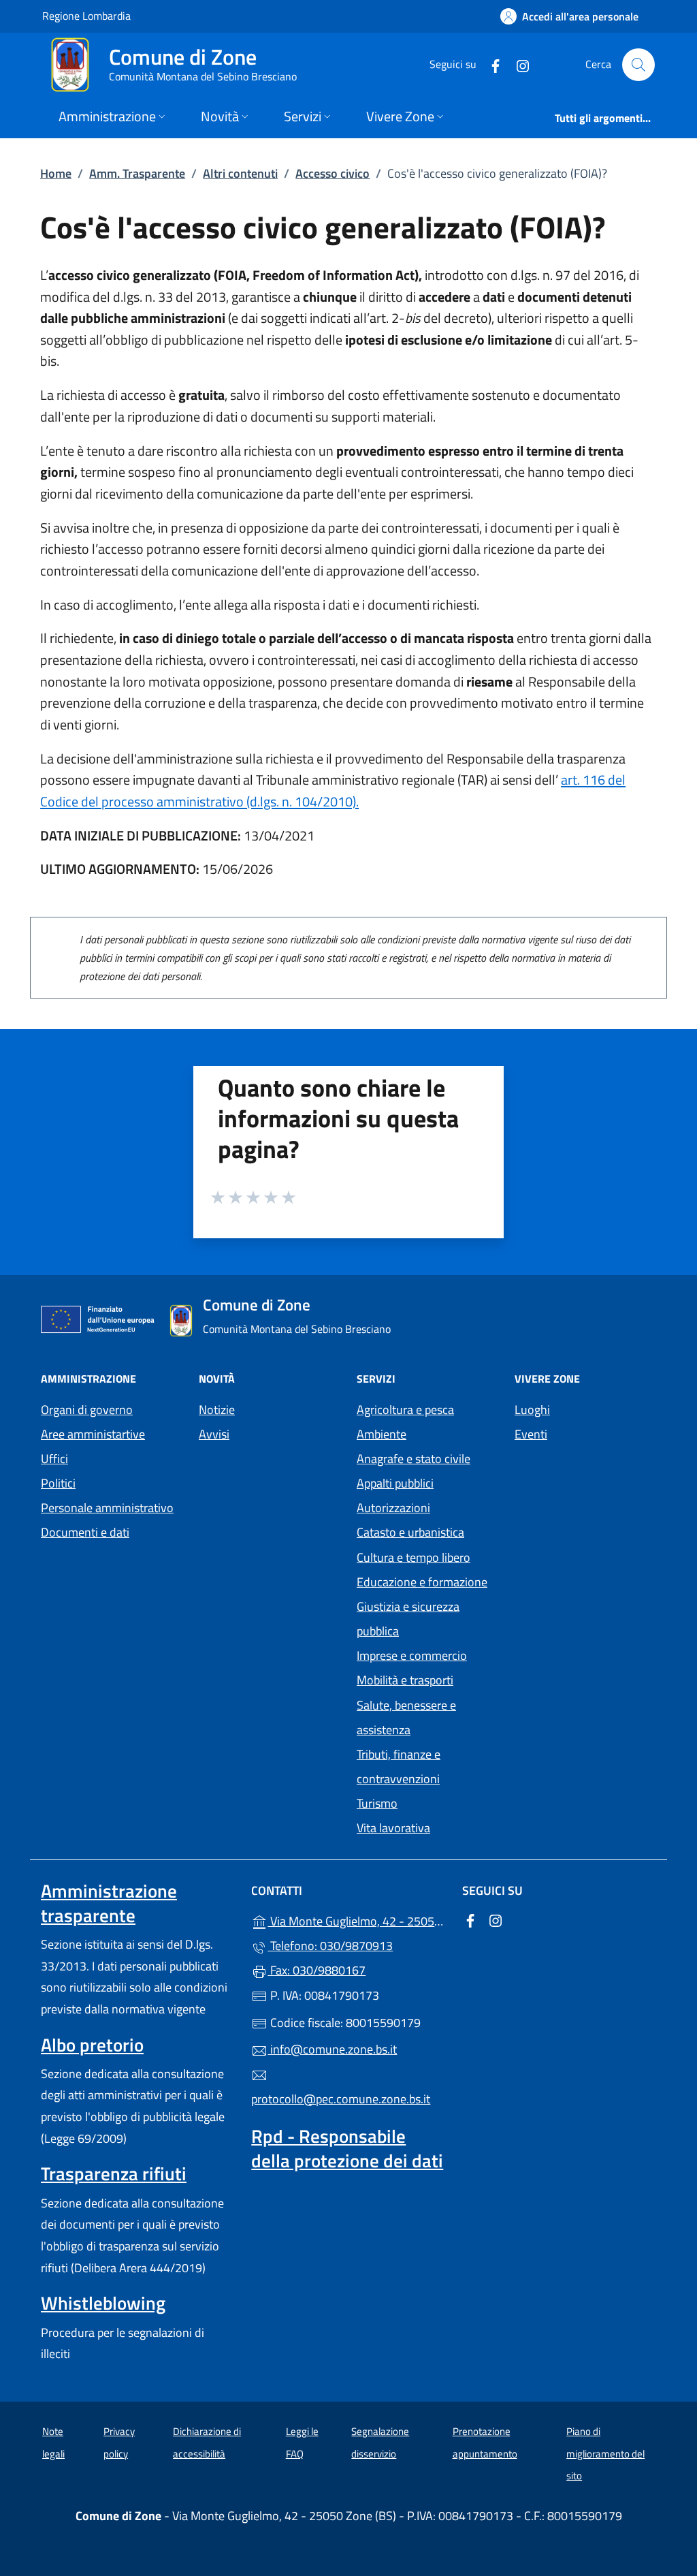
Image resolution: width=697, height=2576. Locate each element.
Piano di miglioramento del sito (605, 2453)
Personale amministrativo (107, 1508)
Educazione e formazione (422, 1582)
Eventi (531, 1434)
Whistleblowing (103, 2303)
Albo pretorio (92, 2045)
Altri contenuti (240, 173)
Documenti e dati (85, 1532)
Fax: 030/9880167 (317, 1970)
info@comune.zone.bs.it (332, 2049)
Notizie (217, 1410)
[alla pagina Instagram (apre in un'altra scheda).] (517, 64)
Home (56, 173)
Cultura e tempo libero (414, 1557)
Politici (58, 1483)
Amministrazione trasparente (109, 1903)
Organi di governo (87, 1410)
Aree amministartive (93, 1434)
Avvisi (214, 1434)
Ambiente (382, 1434)
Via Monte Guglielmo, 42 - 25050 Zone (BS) (356, 1920)
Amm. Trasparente (137, 173)
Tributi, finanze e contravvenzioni (399, 1766)
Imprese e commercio (412, 1655)
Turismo (377, 1803)
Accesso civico (333, 173)
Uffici (54, 1459)
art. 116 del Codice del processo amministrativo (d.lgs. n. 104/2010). (333, 790)
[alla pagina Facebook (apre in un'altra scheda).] (490, 64)
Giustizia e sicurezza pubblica (408, 1619)
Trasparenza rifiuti (114, 2173)
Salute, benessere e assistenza (406, 1717)
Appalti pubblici (395, 1483)
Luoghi (532, 1410)
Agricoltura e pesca (405, 1410)
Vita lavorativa (393, 1828)
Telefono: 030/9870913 (330, 1946)
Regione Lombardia (86, 15)
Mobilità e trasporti (405, 1680)
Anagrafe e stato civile (414, 1459)
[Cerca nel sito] (638, 65)
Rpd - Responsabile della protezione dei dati (347, 2148)
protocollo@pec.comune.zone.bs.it (341, 2099)
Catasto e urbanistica (410, 1532)
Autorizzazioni (393, 1508)
